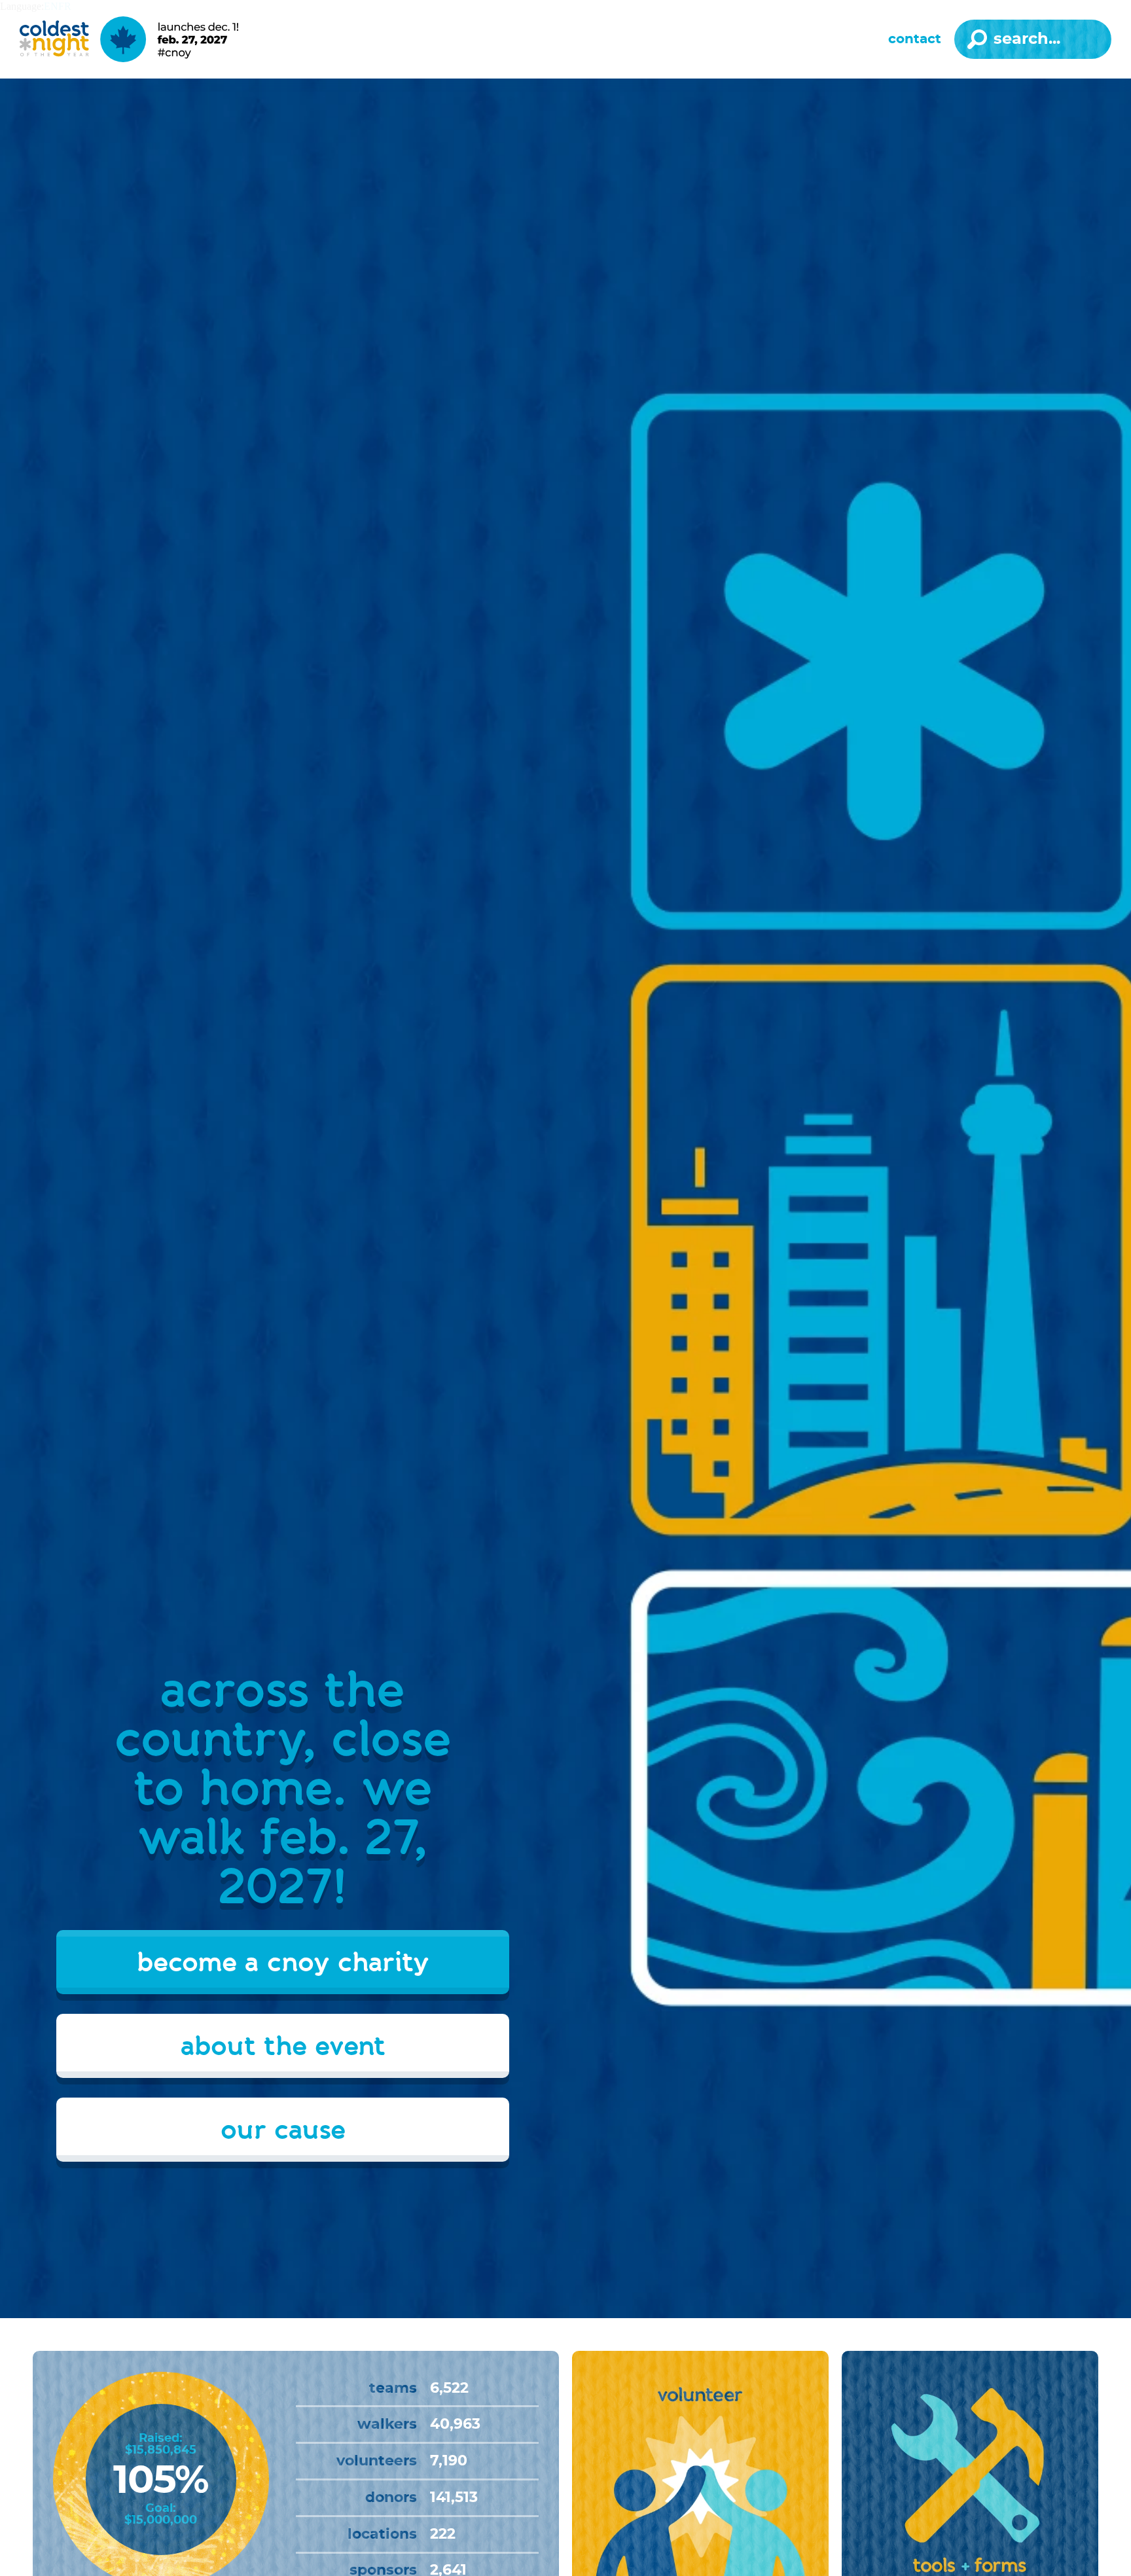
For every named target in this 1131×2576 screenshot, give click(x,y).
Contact (915, 39)
